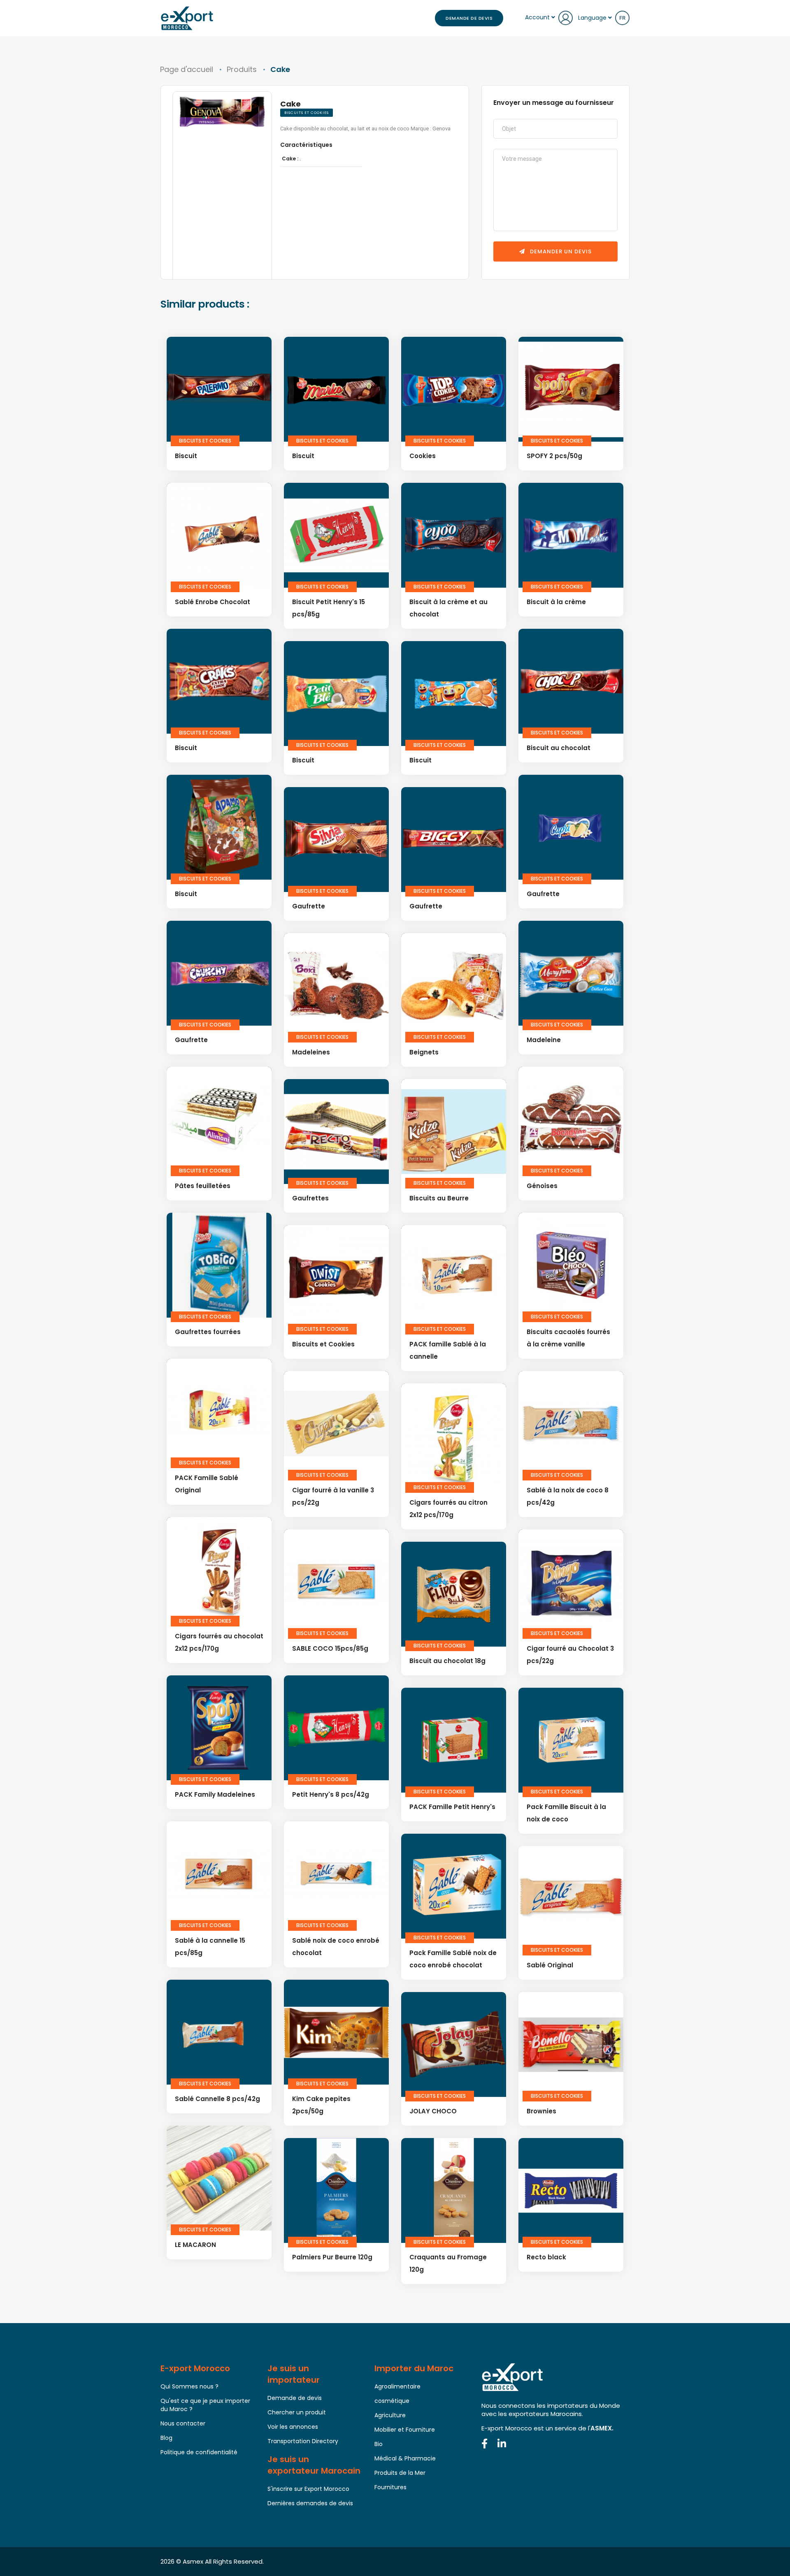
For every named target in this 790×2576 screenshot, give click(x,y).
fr (622, 18)
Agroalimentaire (397, 2386)
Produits (242, 69)
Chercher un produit (297, 2412)
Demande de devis (469, 18)
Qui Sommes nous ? (189, 2386)
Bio (379, 2444)
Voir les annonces (293, 2427)
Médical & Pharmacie (405, 2458)
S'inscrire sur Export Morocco (308, 2489)
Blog (166, 2438)
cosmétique (392, 2401)
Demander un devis (560, 251)
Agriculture (390, 2415)
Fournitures (390, 2487)
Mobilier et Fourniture (405, 2430)
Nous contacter (183, 2423)
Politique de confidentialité (199, 2452)
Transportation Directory (303, 2441)
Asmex (193, 2561)
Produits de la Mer (400, 2473)
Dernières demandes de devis (310, 2503)
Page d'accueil (187, 69)
